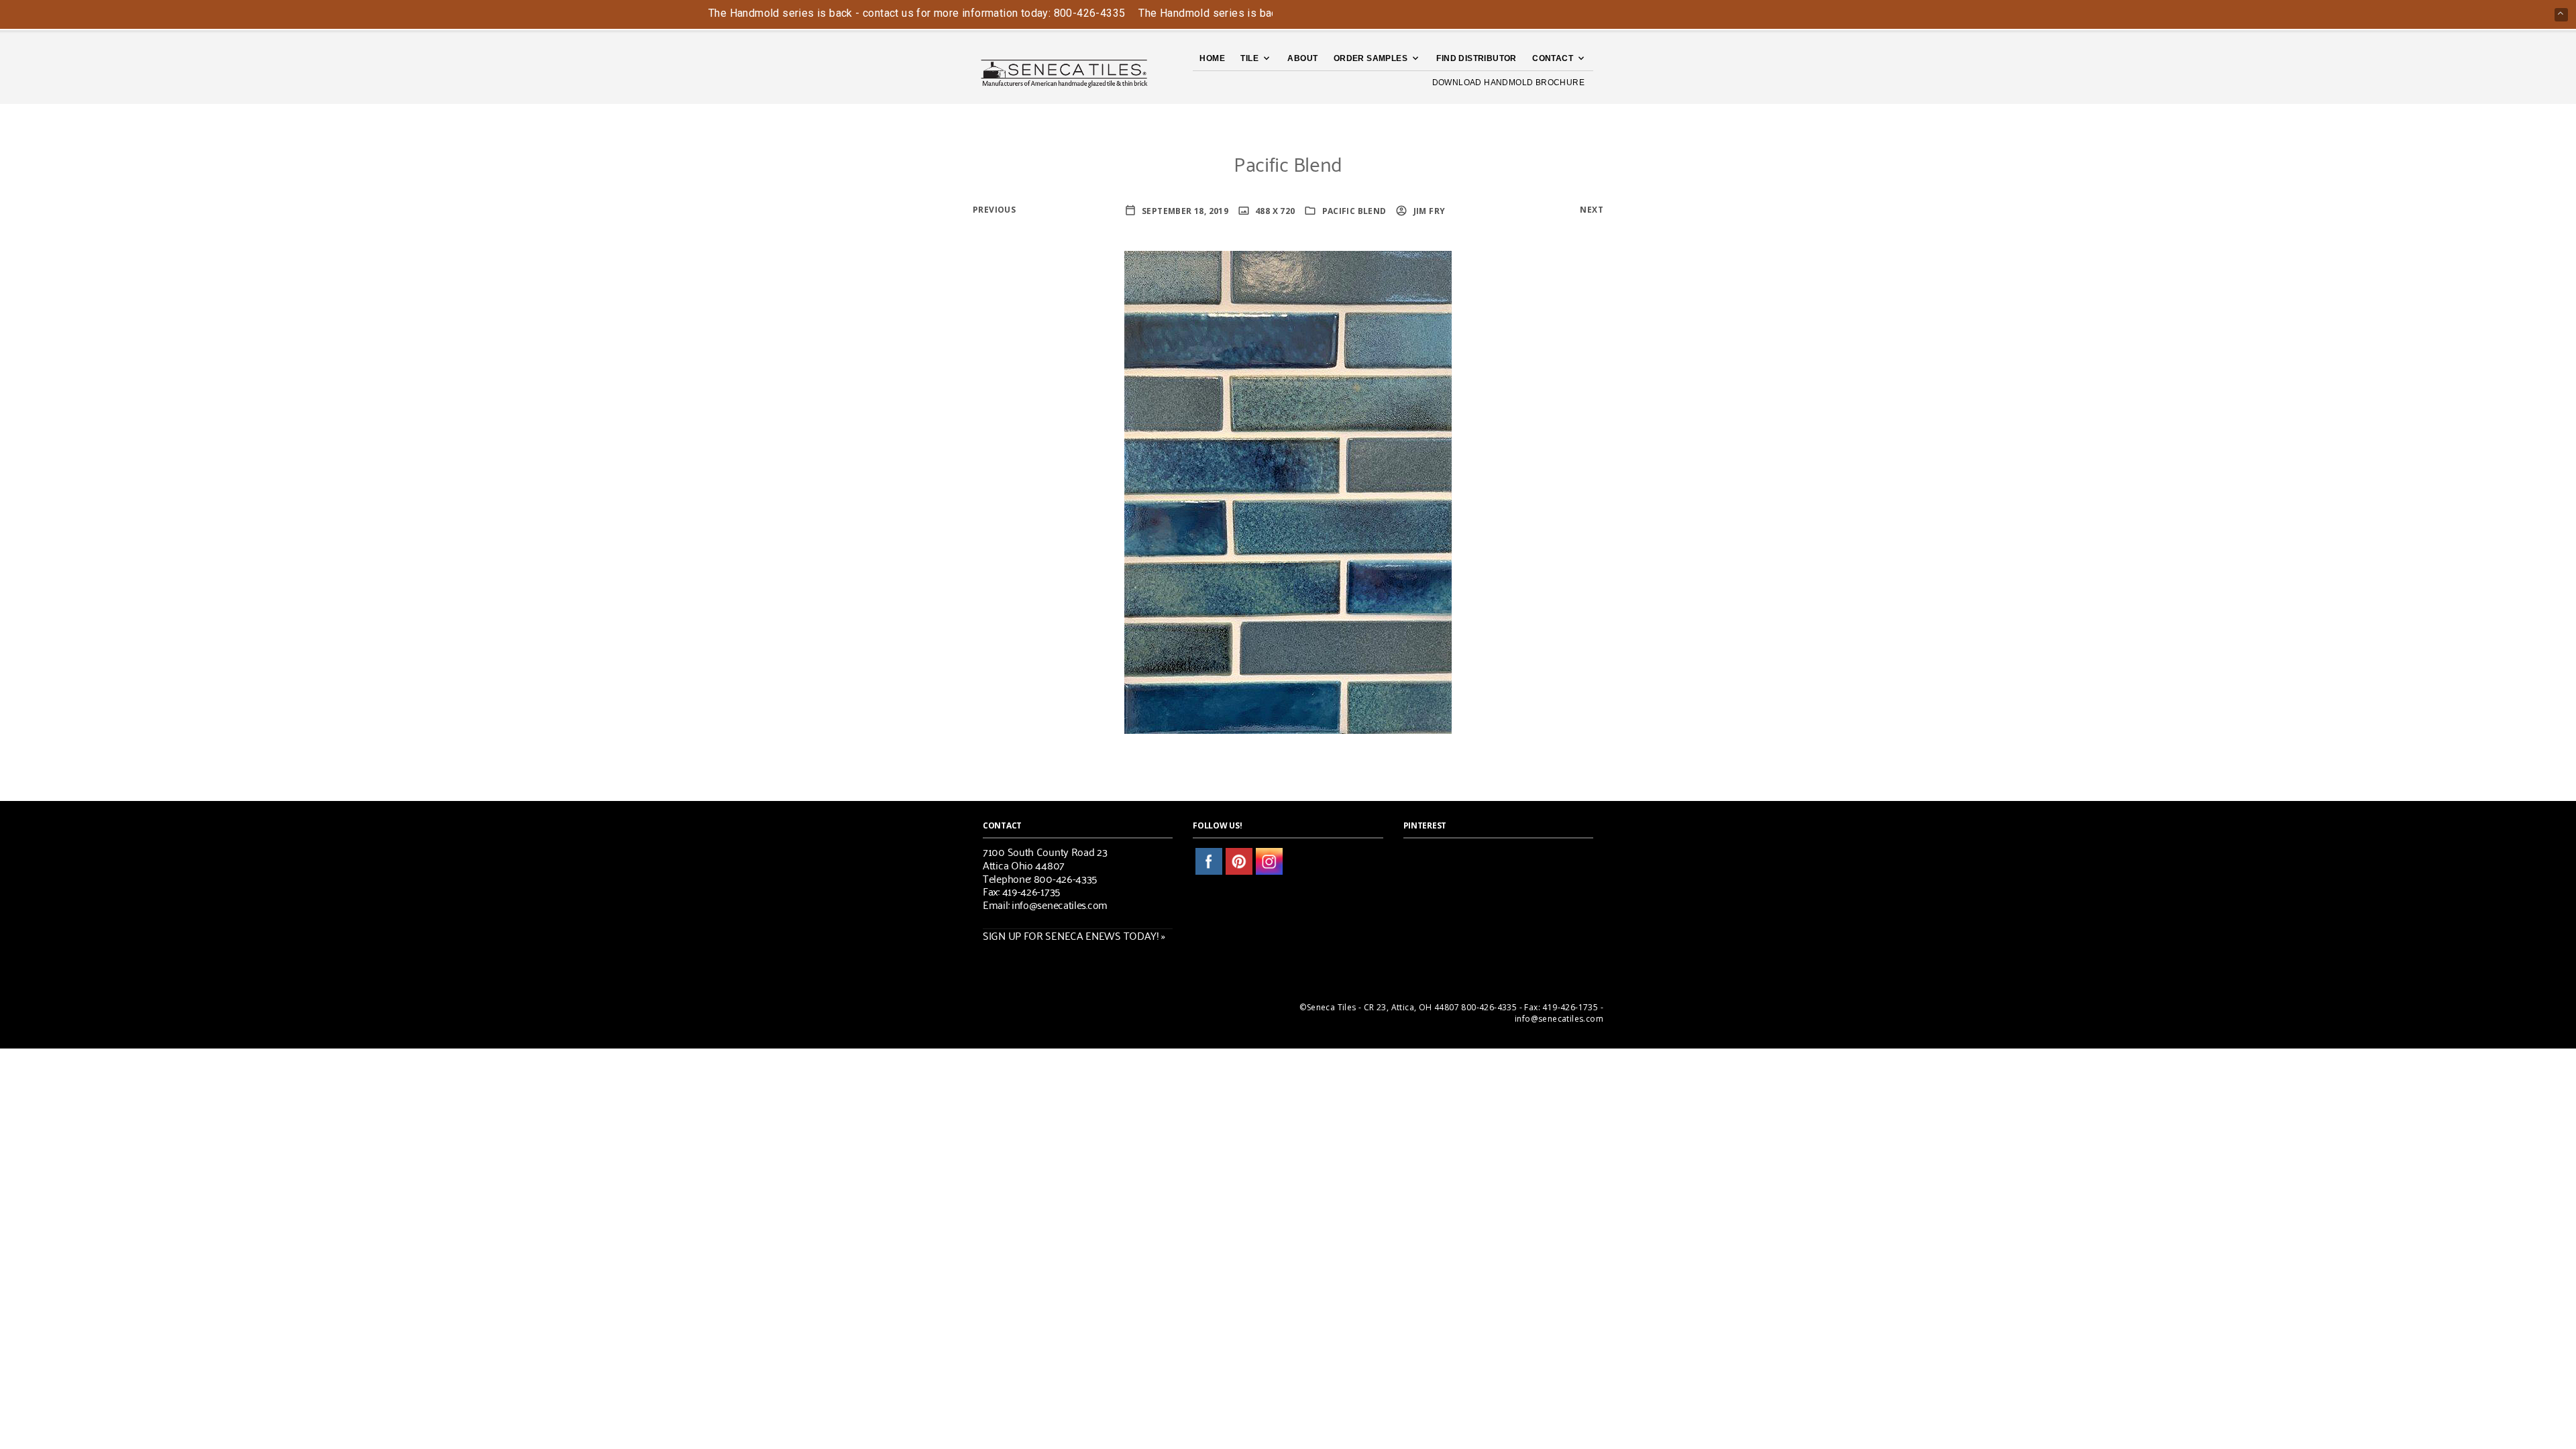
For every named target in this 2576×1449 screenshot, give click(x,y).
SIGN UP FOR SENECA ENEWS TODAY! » (1074, 935)
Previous (994, 210)
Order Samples (1371, 58)
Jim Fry (1428, 211)
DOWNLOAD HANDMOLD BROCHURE (1508, 83)
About (1302, 58)
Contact (1553, 58)
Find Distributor (1476, 58)
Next (1592, 210)
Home (1212, 58)
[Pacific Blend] (1288, 491)
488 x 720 (1274, 211)
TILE (1249, 58)
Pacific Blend (1354, 211)
